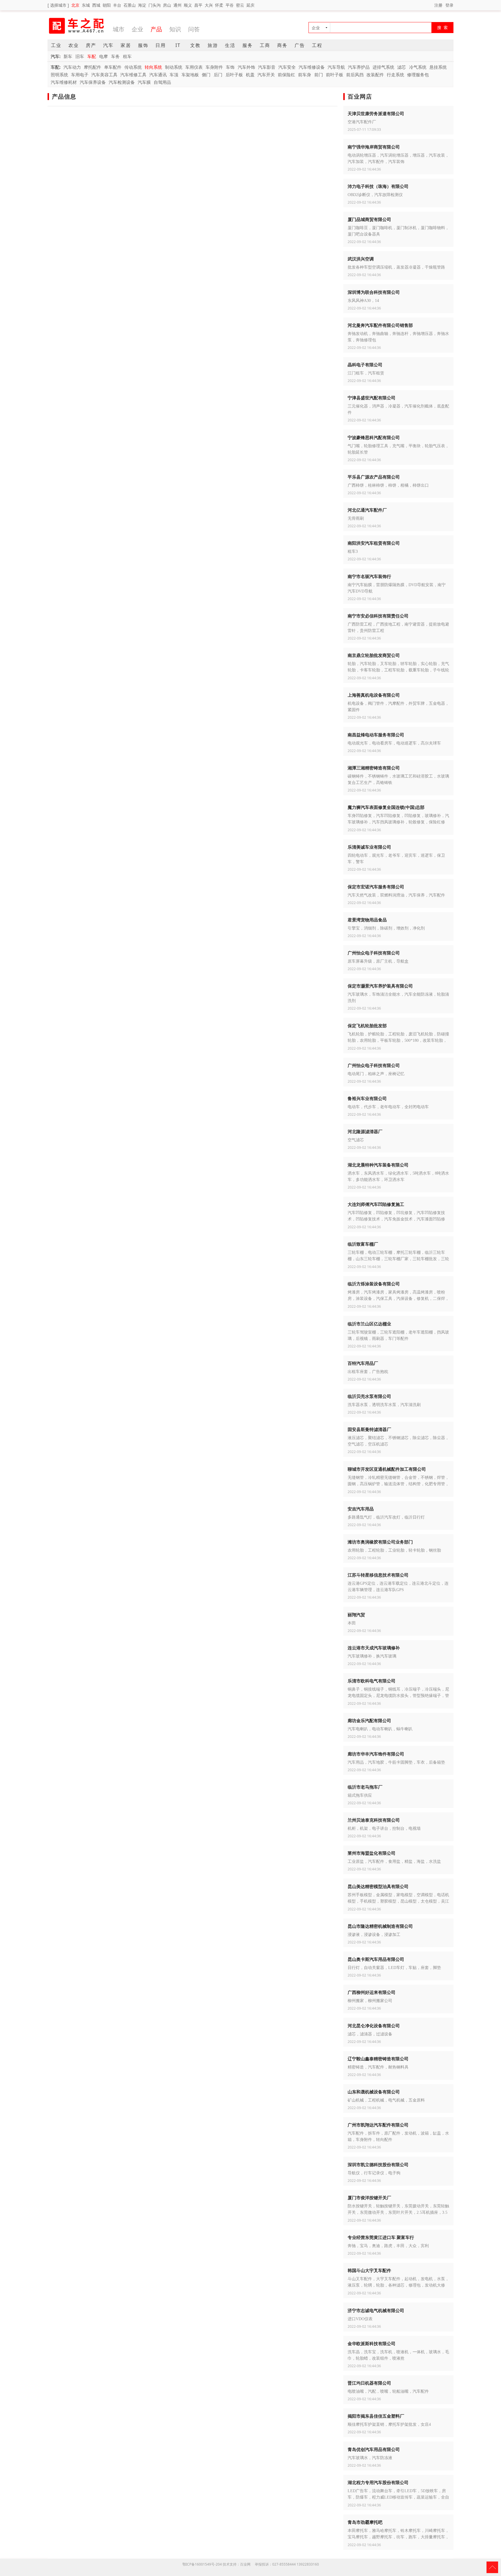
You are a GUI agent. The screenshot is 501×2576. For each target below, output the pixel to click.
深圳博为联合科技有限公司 (374, 292)
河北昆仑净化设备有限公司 (374, 2026)
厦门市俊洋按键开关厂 (369, 2198)
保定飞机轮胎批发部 (367, 1026)
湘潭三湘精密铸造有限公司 (374, 768)
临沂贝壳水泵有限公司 (369, 1396)
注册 (438, 5)
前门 (319, 75)
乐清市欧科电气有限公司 (372, 1681)
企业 (137, 29)
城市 (119, 29)
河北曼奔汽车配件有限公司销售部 (380, 325)
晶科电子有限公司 (365, 365)
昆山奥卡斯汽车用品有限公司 (376, 1959)
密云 (240, 5)
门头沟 (155, 5)
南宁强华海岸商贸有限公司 (374, 147)
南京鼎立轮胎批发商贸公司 (374, 655)
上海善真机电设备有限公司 (374, 695)
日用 (161, 45)
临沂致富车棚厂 (363, 1244)
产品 (156, 29)
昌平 (198, 5)
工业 (56, 45)
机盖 (250, 75)
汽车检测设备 (122, 82)
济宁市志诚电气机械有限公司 (376, 2310)
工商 (265, 45)
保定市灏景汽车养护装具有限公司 (380, 986)
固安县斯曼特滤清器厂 (369, 1429)
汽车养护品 (359, 67)
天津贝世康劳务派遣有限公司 (376, 113)
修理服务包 (418, 75)
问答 (194, 29)
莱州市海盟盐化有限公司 (372, 1853)
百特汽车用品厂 (363, 1363)
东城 (86, 5)
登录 (449, 5)
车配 (92, 56)
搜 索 (443, 27)
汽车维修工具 (133, 75)
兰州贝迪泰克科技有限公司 (374, 1820)
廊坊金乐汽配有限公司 (369, 1720)
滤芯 (402, 67)
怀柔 (219, 5)
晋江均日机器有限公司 (369, 2383)
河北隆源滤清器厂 (365, 1131)
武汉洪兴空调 (361, 259)
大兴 (209, 5)
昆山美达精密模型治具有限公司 (378, 1886)
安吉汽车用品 (361, 1509)
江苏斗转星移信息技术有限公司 (378, 1575)
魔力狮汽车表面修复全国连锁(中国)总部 (386, 807)
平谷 (230, 5)
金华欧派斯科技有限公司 (372, 2343)
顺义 (188, 5)
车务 (115, 56)
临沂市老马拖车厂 (365, 1787)
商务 (282, 45)
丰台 (117, 5)
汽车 (108, 45)
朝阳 (107, 5)
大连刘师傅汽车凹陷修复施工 (376, 1204)
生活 (230, 45)
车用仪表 (194, 67)
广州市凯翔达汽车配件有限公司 (378, 2125)
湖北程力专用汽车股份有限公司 (378, 2482)
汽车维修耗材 (64, 82)
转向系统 (153, 67)
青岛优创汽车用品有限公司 (374, 2449)
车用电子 (80, 75)
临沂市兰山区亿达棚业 (369, 1324)
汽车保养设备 (93, 82)
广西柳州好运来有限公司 (372, 1992)
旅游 (213, 45)
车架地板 (190, 75)
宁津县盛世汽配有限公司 (372, 398)
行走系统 (395, 75)
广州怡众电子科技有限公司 (374, 953)
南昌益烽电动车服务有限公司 (376, 735)
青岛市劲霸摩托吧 (365, 2522)
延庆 (251, 5)
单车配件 (113, 67)
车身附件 (214, 67)
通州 (177, 5)
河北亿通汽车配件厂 (367, 510)
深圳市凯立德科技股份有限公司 (378, 2164)
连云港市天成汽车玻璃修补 (374, 1648)
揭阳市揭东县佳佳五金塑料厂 (376, 2416)
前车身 (305, 75)
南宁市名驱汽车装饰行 (369, 576)
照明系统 (59, 75)
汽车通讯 (158, 75)
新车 (68, 56)
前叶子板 (335, 75)
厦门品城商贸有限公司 (369, 219)
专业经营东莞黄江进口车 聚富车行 (381, 2237)
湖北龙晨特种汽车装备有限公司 (378, 1165)
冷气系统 (418, 67)
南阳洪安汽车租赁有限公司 (374, 543)
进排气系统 (383, 67)
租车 (127, 56)
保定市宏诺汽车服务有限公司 (376, 887)
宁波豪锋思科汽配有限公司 (374, 437)
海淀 (142, 5)
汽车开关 (266, 75)
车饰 (230, 67)
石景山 (130, 5)
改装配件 (375, 75)
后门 (218, 75)
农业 (74, 45)
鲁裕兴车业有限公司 (367, 1098)
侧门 (206, 75)
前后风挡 (355, 75)
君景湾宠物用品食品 (367, 920)
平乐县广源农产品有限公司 (374, 477)
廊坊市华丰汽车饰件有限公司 (376, 1754)
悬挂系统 (438, 67)
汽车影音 (267, 67)
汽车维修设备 (312, 67)
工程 (317, 45)
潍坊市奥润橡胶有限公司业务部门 (380, 1542)
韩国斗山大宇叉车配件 (369, 2270)
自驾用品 (162, 82)
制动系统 (174, 67)
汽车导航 (336, 67)
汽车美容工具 (104, 75)
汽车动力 (72, 67)
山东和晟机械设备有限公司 (374, 2092)
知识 (175, 29)
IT (178, 45)
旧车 (80, 56)
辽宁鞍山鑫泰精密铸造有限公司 (378, 2059)
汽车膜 (144, 82)
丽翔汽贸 (356, 1615)
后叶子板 (234, 75)
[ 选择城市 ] (58, 5)
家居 (126, 45)
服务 (248, 45)
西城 (96, 5)
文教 (195, 45)
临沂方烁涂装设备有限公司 (374, 1284)
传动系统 (133, 67)
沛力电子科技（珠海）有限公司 (378, 186)
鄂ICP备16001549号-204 (202, 2564)
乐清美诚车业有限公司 (369, 847)
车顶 (174, 75)
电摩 (104, 56)
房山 (167, 5)
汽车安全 (287, 67)
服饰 (143, 45)
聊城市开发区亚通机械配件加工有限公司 (387, 1469)
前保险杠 (286, 75)
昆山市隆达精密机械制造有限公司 (380, 1926)
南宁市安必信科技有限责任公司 (378, 616)
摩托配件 (92, 67)
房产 (91, 45)
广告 (300, 45)
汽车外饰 (246, 67)
